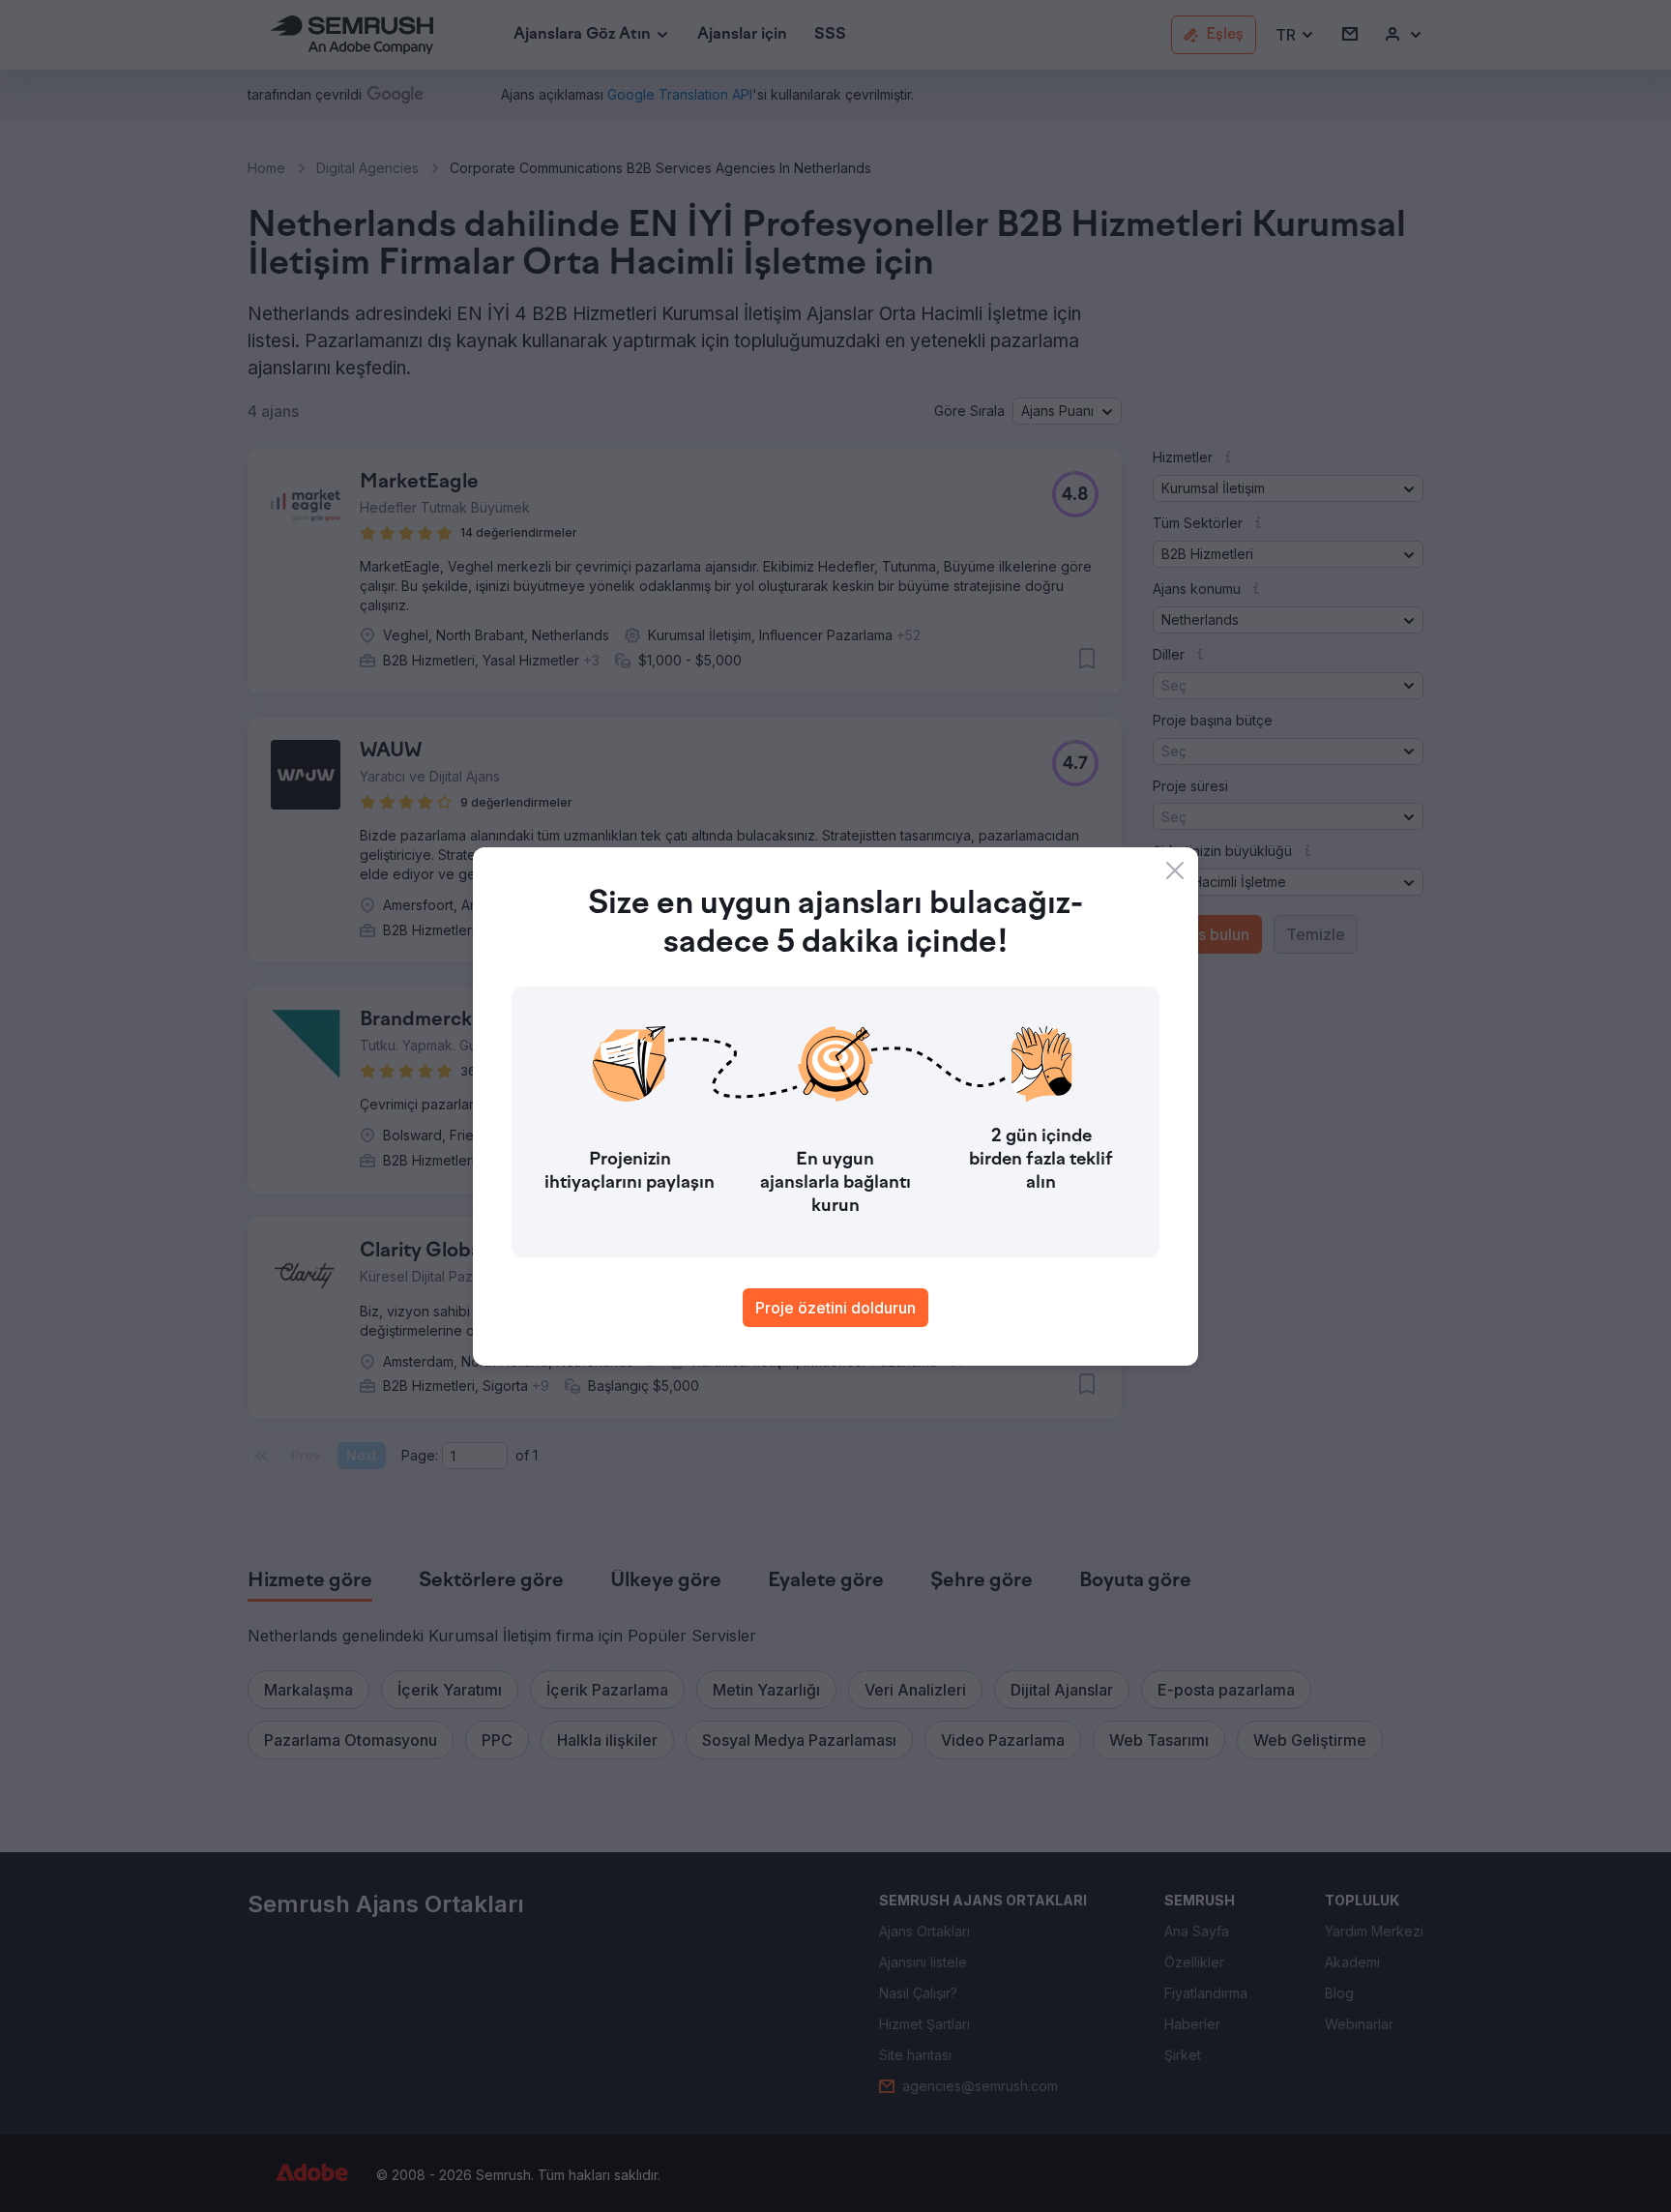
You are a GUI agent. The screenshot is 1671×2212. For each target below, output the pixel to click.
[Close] (1175, 870)
